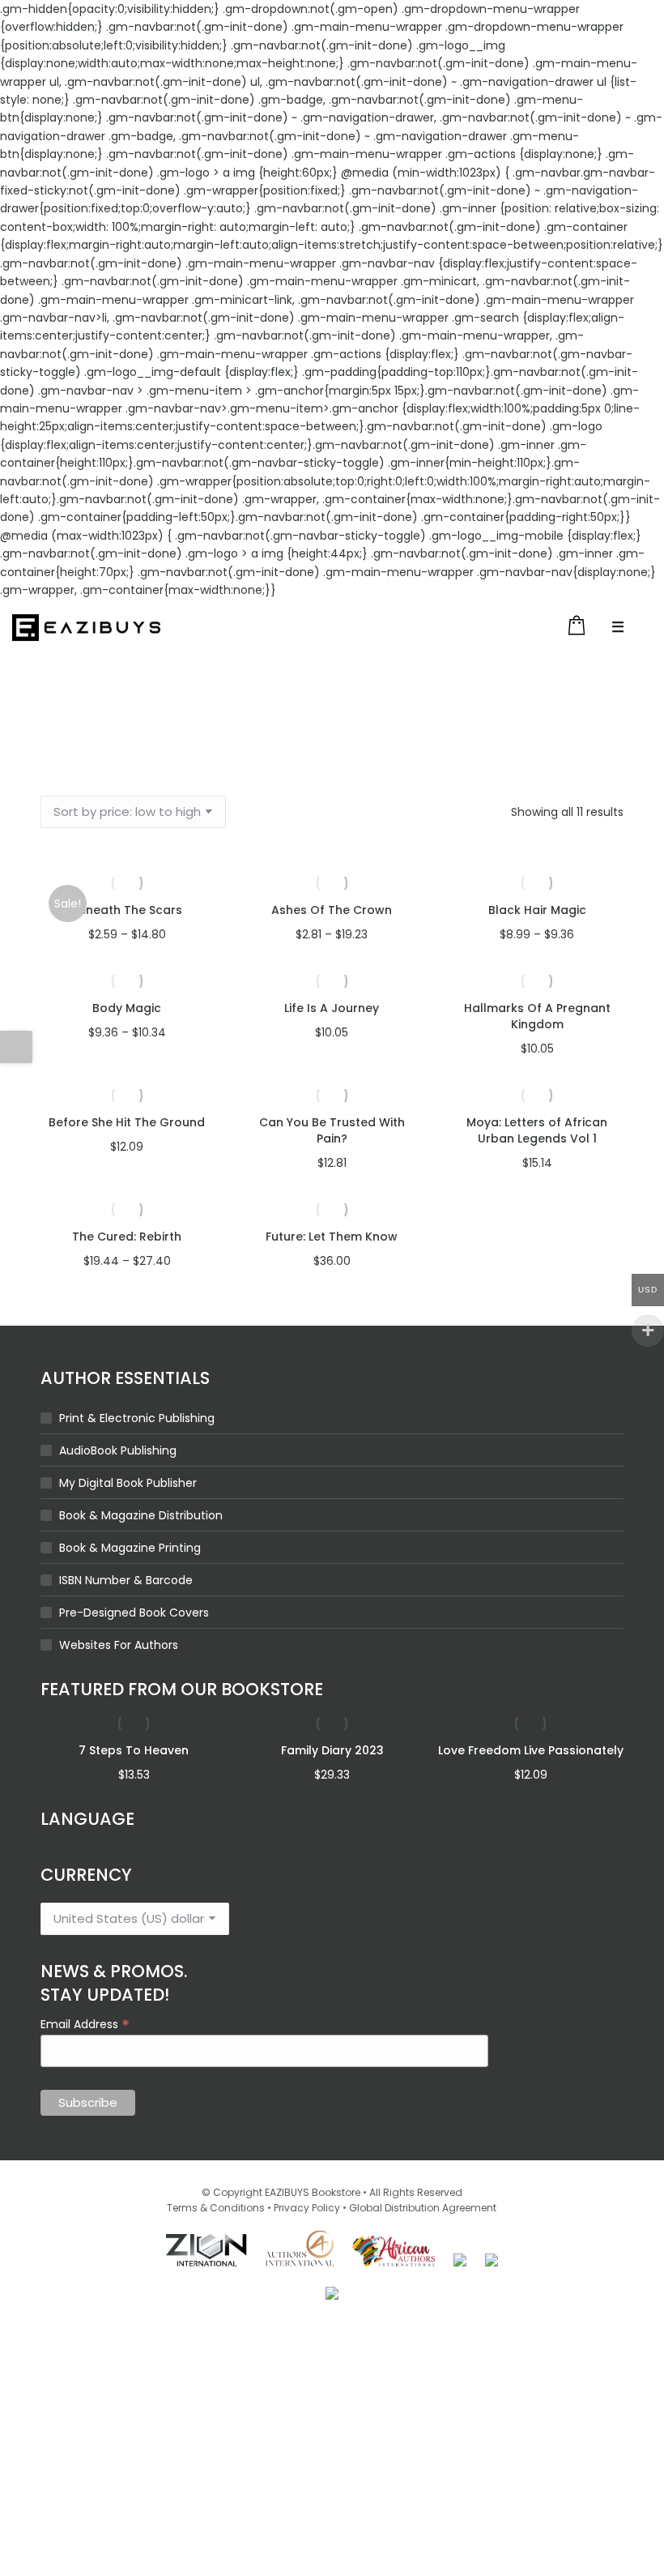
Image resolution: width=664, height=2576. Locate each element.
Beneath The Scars (127, 910)
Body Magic (127, 1008)
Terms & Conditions (216, 2208)
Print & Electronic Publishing (137, 1418)
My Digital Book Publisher (128, 1483)
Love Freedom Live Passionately (531, 1750)
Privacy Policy (307, 2208)
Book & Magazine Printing (130, 1548)
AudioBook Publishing (118, 1450)
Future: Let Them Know (332, 1237)
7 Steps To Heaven (134, 1750)
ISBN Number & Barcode (126, 1580)
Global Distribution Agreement (423, 2208)
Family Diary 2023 (332, 1750)
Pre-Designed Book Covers (134, 1613)
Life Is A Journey (332, 1008)
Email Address (85, 2023)
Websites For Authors (119, 1645)
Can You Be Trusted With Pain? (332, 1130)
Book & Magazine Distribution (141, 1515)
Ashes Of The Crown (332, 910)
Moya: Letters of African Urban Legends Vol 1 (537, 1130)
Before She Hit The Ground (127, 1122)
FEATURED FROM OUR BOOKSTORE (182, 1689)
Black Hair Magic (537, 910)
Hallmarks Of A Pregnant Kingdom (537, 1016)
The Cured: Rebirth (127, 1237)
